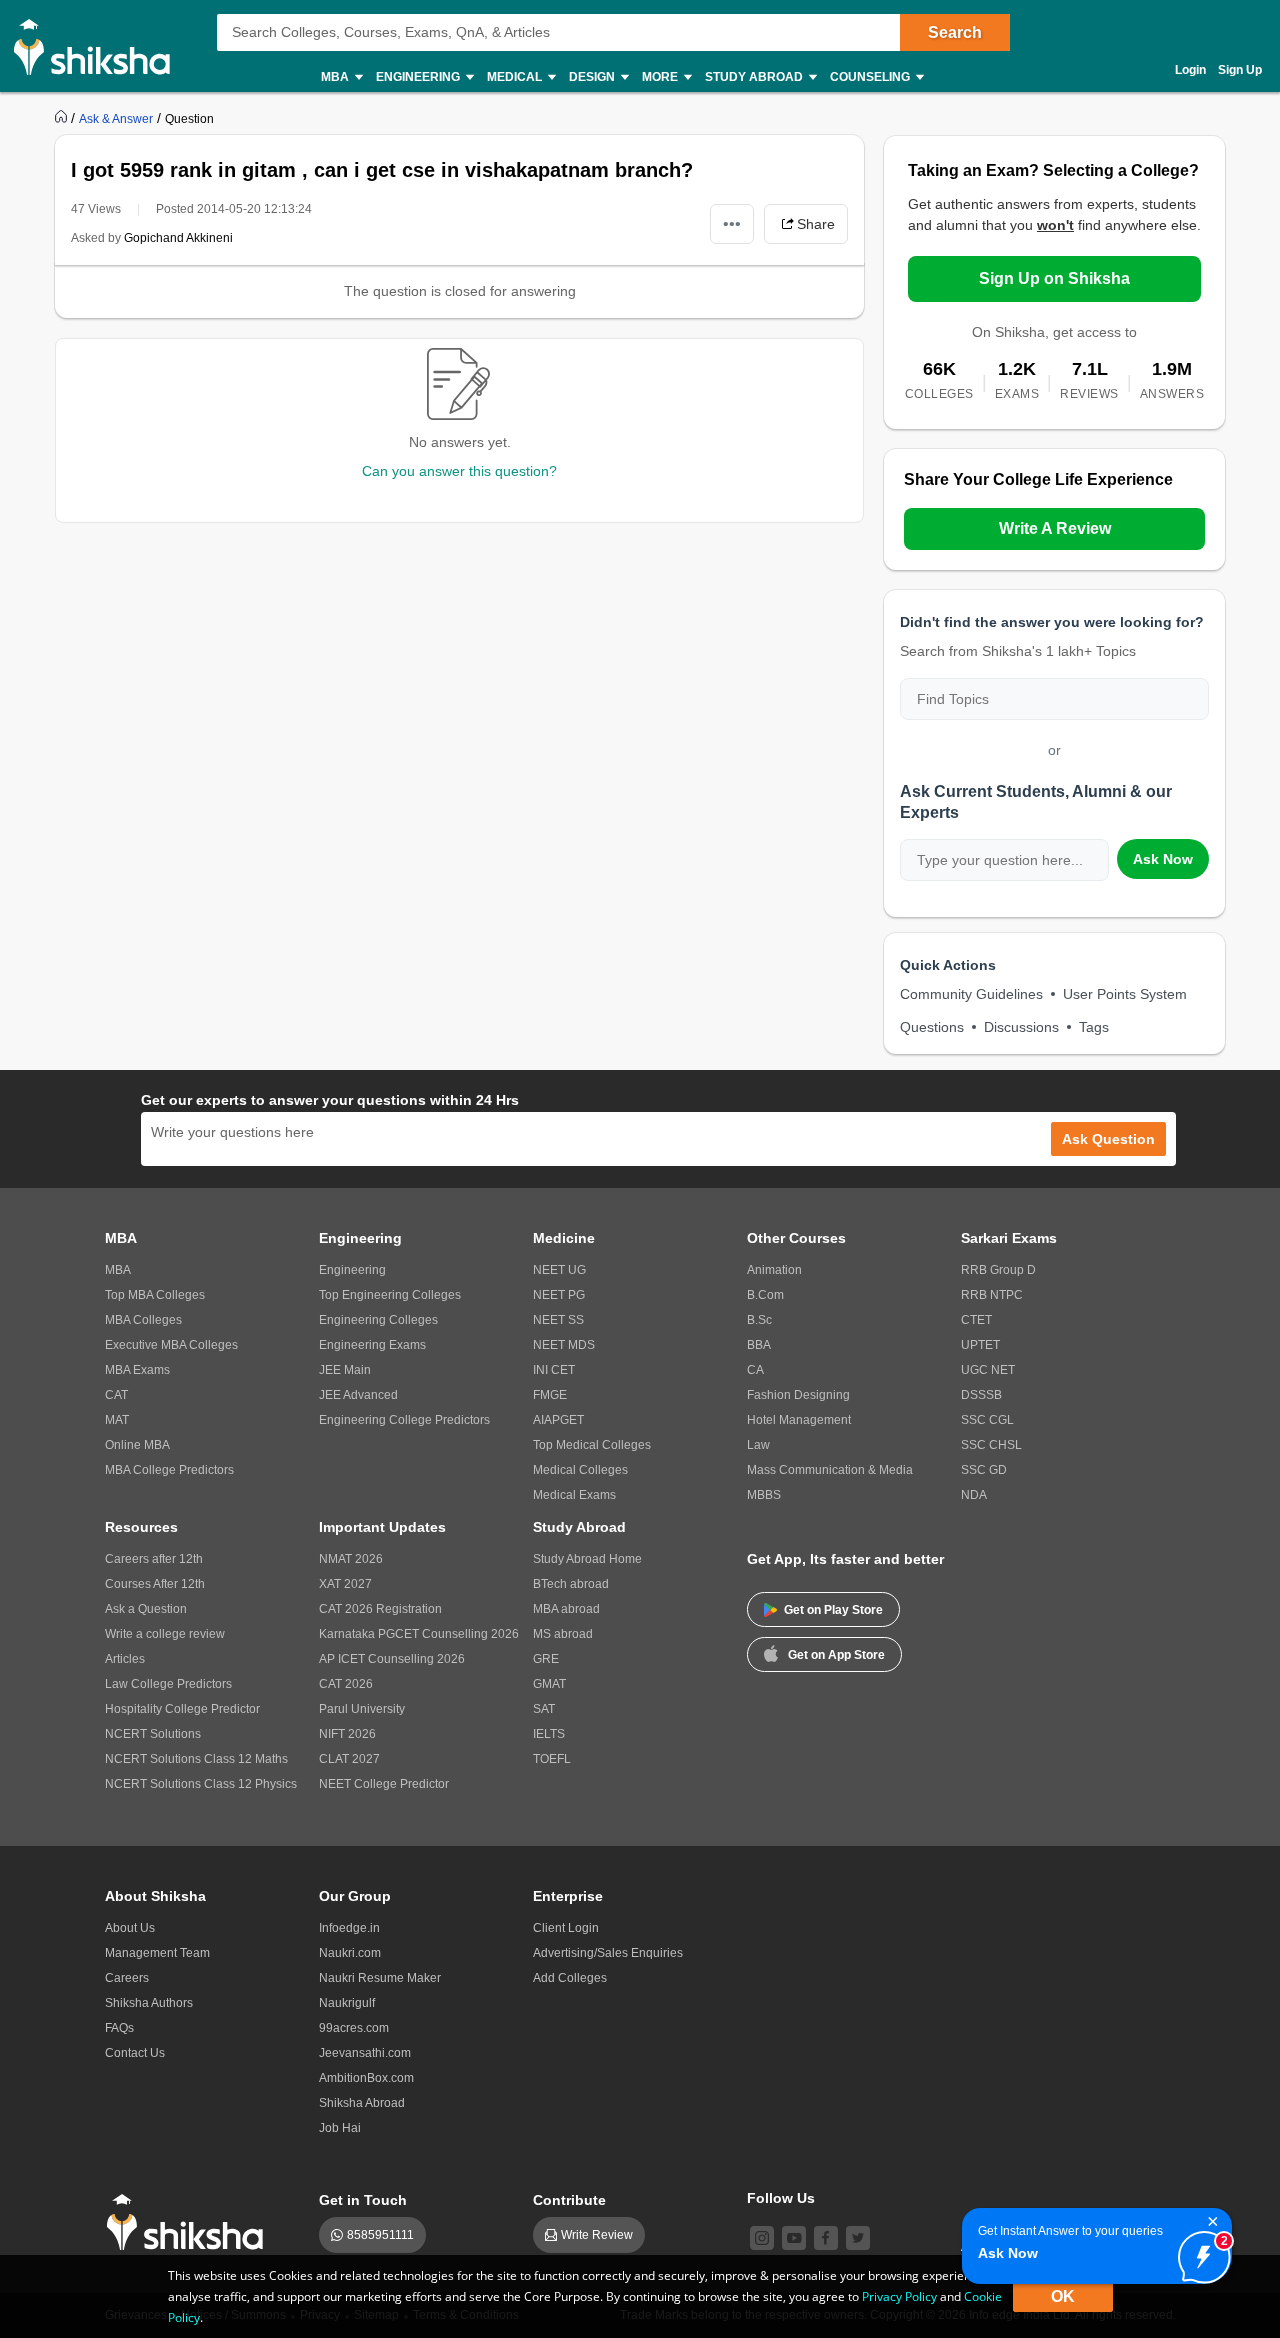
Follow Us (781, 2198)
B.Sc (759, 1320)
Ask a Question (146, 1609)
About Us (130, 1928)
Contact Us (135, 2053)
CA (755, 1370)
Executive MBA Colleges (171, 1345)
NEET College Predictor (384, 1784)
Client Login (566, 1928)
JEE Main (345, 1370)
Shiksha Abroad (362, 2103)
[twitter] (858, 2238)
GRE (546, 1659)
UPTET (980, 1345)
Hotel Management (799, 1420)
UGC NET (988, 1370)
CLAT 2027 (349, 1759)
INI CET (554, 1370)
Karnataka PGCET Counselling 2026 (419, 1634)
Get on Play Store (833, 1610)
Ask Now (1163, 859)
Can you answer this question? (459, 471)
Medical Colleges (580, 1470)
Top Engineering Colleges (390, 1295)
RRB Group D (998, 1270)
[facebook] (826, 2238)
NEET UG (559, 1270)
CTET (976, 1320)
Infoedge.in (349, 1928)
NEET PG (559, 1295)
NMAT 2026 (351, 1559)
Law (758, 1445)
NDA (974, 1495)
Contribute (569, 2200)
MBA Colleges (143, 1320)
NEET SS (558, 1320)
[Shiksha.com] (99, 46)
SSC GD (984, 1470)
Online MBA (137, 1445)
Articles (125, 1659)
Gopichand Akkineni (178, 238)
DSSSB (981, 1395)
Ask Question (1108, 1139)
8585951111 (380, 2235)
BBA (759, 1345)
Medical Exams (574, 1495)
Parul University (362, 1709)
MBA (118, 1270)
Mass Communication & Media (830, 1470)
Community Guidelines (971, 994)
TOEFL (552, 1759)
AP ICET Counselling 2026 (392, 1659)
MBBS (764, 1495)
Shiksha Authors (149, 2003)
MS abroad (563, 1634)
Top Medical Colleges (592, 1445)
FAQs (119, 2028)
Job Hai (340, 2128)
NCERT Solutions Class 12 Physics (201, 1784)
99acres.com (354, 2028)
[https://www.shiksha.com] (63, 118)
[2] (1199, 2252)
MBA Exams (137, 1370)
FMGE (550, 1395)
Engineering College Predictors (404, 1420)
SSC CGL (987, 1420)
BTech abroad (571, 1584)
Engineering (352, 1270)
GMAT (549, 1684)
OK (1063, 2296)
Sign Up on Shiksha (1054, 278)
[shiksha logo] (190, 2222)
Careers (127, 1978)
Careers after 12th (154, 1559)
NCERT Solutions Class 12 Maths (196, 1759)
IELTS (549, 1734)
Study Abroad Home (587, 1559)
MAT (117, 1420)
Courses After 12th (155, 1584)
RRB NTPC (992, 1295)
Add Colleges (570, 1978)
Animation (774, 1270)
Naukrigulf (347, 2003)
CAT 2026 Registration (380, 1609)
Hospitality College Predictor (182, 1709)
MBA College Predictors (169, 1470)
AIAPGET (558, 1420)
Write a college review (165, 1634)
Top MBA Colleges (155, 1295)
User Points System (1125, 994)
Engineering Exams (372, 1345)
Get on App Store (836, 1655)
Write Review (597, 2235)
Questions (932, 1027)
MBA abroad (566, 1609)
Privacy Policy (899, 2296)
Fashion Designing (798, 1395)
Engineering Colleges (378, 1320)
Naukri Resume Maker (380, 1978)
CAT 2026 (346, 1684)
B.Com (765, 1295)
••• (732, 223)
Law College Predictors (168, 1684)
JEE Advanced (358, 1395)
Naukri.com (350, 1953)
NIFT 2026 (347, 1734)
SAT (544, 1709)
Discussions (1021, 1027)
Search (955, 32)
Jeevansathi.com (365, 2053)
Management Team (157, 1953)
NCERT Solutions (153, 1734)
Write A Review (1055, 528)
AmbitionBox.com (366, 2078)
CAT (116, 1395)
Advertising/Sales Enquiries (608, 1953)
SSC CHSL (991, 1445)
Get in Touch (363, 2200)
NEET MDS (564, 1345)
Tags (1094, 1027)
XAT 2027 (345, 1584)
